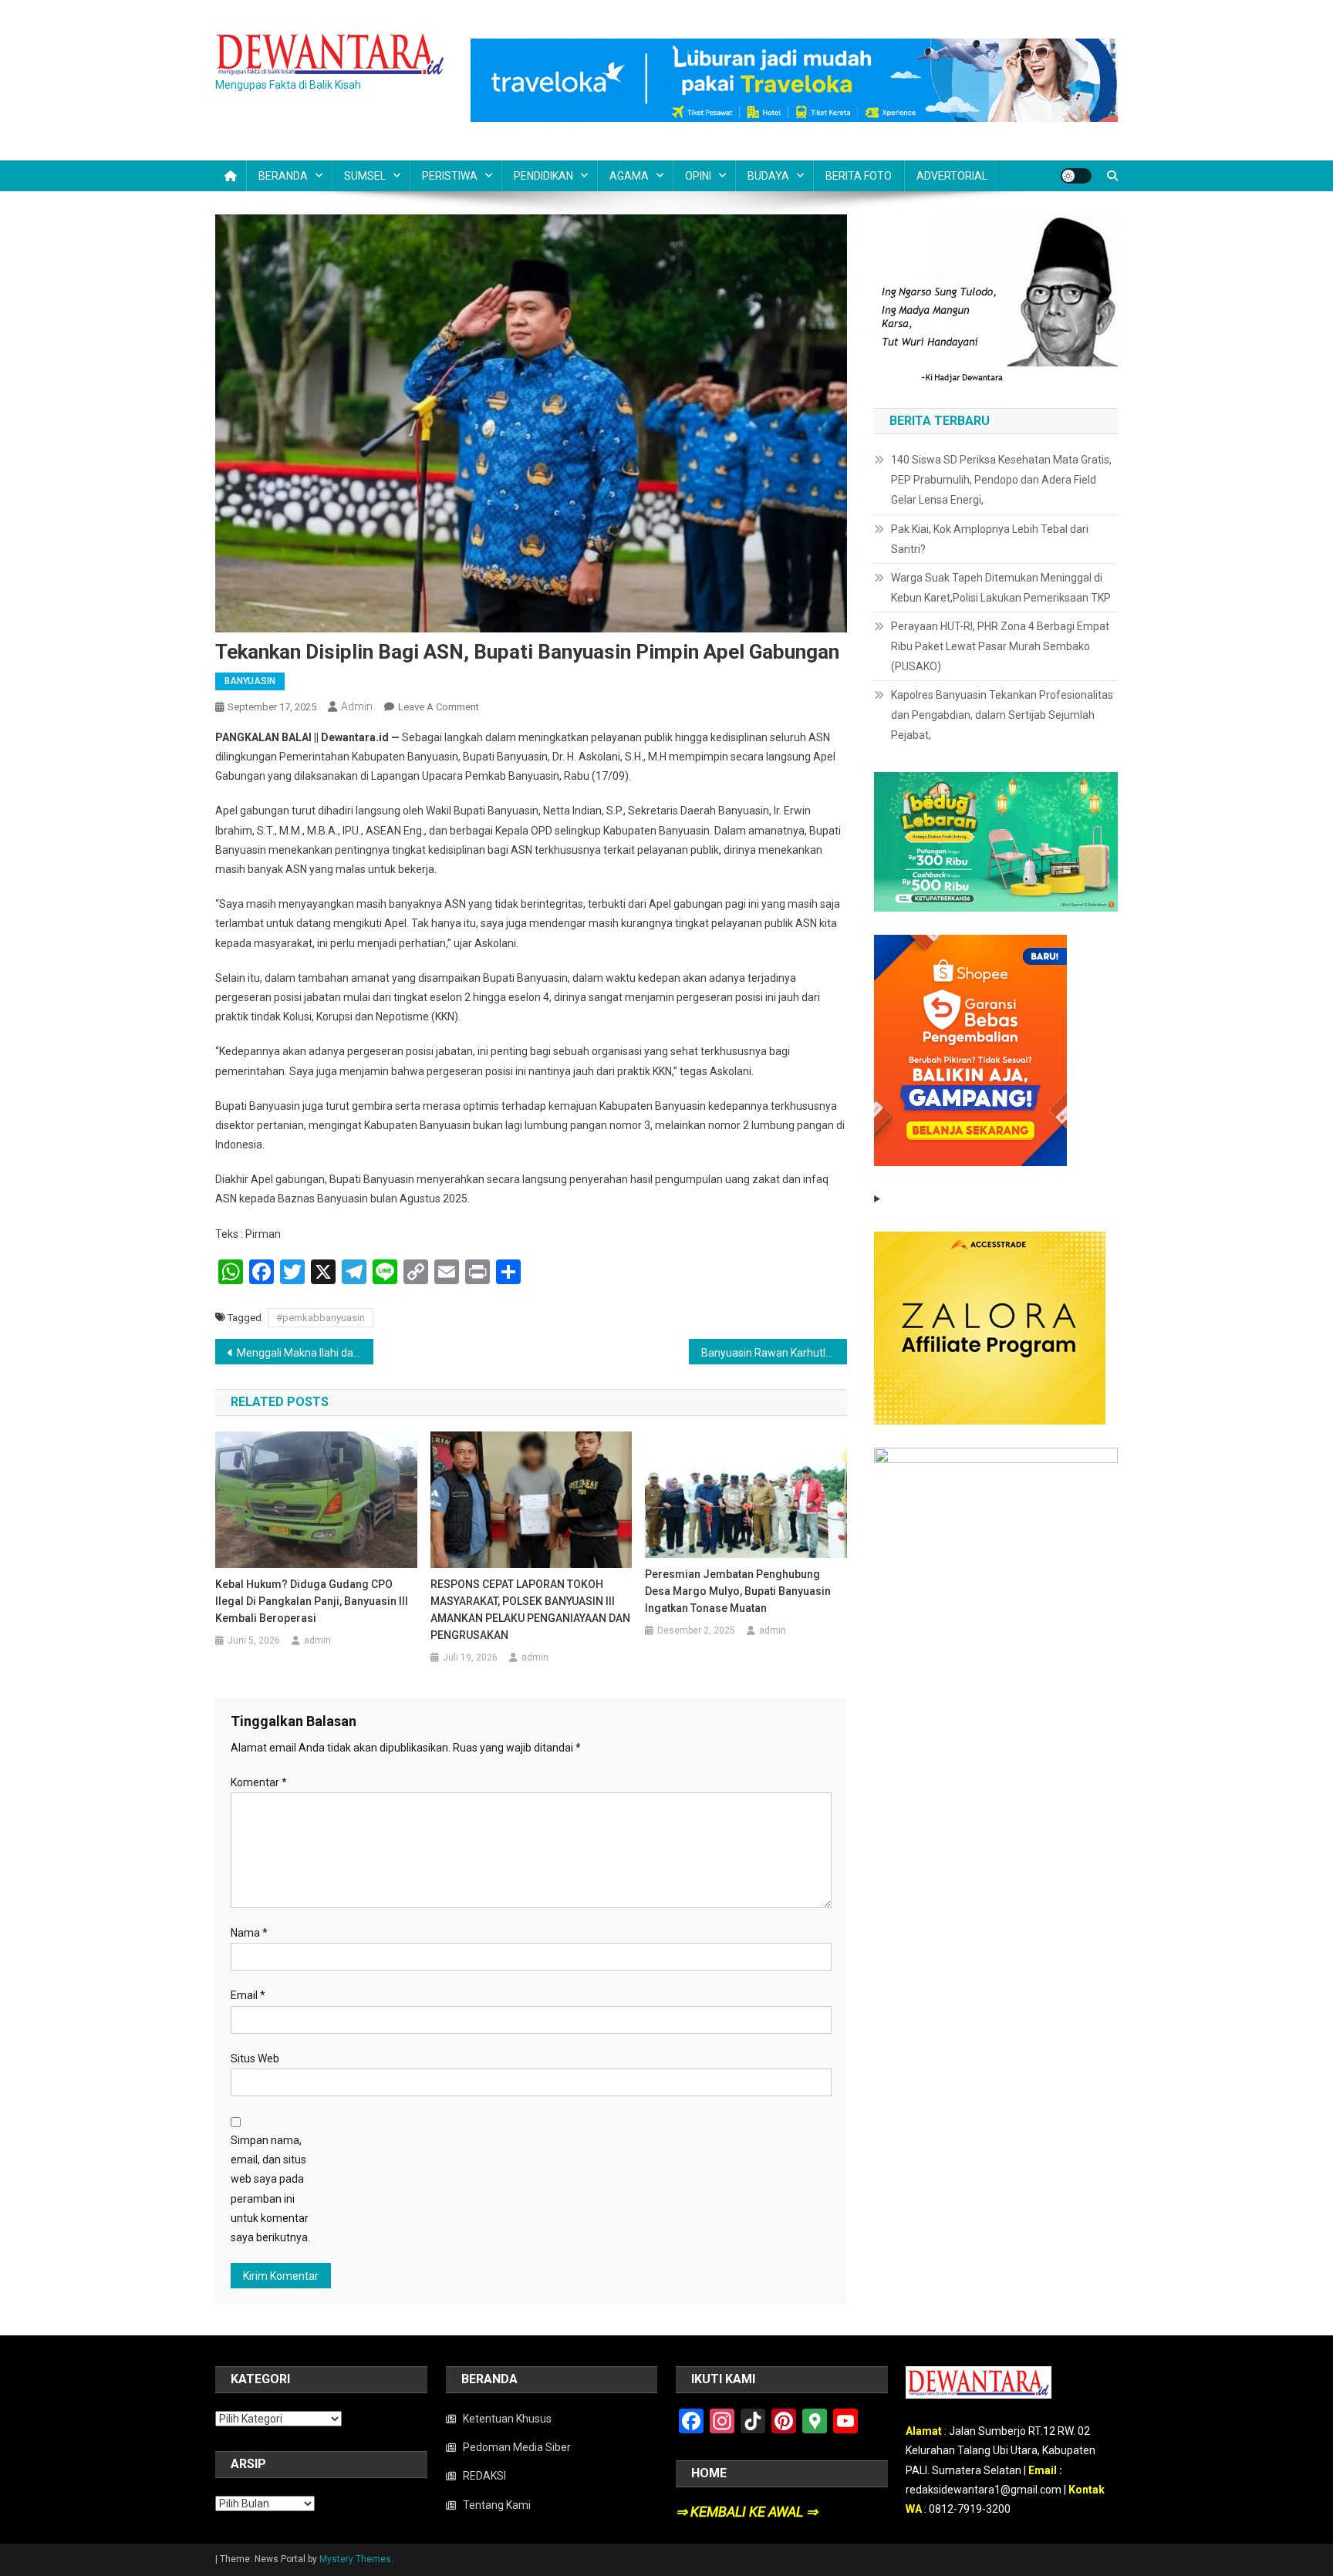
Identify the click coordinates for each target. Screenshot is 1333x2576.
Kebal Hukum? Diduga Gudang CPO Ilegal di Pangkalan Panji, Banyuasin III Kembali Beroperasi (312, 1601)
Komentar (259, 1782)
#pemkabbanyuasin (321, 1318)
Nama (249, 1933)
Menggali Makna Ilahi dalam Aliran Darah (305, 1353)
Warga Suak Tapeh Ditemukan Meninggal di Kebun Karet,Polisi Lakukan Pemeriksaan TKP (1001, 588)
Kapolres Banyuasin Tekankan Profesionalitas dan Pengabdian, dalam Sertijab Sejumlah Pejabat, (1002, 715)
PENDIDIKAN (543, 176)
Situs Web (255, 2058)
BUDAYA (768, 176)
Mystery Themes (355, 2559)
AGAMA (629, 176)
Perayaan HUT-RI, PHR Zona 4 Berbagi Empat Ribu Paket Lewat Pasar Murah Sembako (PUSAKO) (1000, 646)
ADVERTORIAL (952, 176)
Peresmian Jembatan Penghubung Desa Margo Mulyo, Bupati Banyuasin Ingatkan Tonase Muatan (738, 1591)
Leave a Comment (439, 707)
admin (357, 706)
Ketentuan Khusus (507, 2419)
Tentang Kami (497, 2505)
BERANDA (283, 176)
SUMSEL (365, 176)
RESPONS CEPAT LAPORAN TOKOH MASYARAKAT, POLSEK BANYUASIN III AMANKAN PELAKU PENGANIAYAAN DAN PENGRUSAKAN (530, 1610)
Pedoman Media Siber (517, 2447)
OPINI (698, 176)
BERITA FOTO (859, 176)
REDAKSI (484, 2476)
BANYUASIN (250, 681)
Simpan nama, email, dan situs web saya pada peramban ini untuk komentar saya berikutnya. (270, 2189)
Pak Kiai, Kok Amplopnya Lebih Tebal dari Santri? (990, 539)
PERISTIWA (450, 176)
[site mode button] (1076, 176)
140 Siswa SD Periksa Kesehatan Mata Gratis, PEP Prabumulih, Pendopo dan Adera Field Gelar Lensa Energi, (1001, 480)
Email (248, 1995)
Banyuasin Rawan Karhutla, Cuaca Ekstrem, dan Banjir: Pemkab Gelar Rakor (774, 1353)
